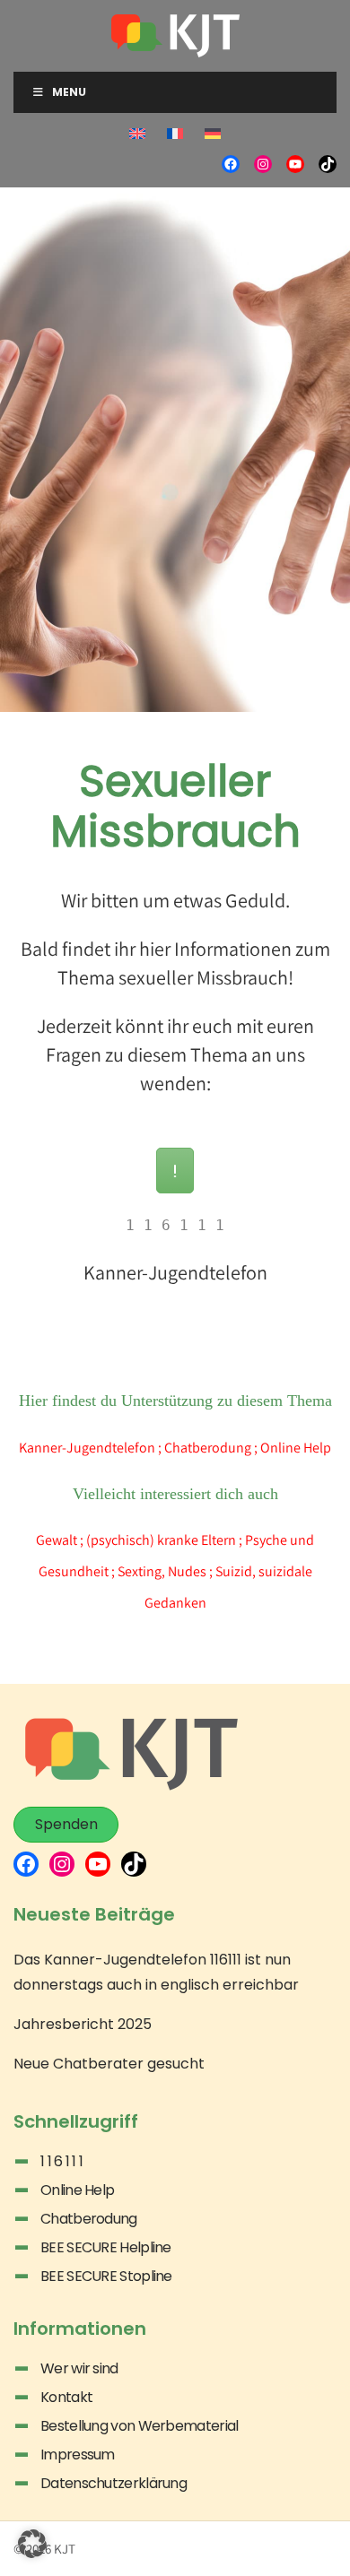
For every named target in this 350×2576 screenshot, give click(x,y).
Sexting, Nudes (162, 1571)
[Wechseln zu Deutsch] (213, 134)
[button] (32, 2544)
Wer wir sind (79, 2368)
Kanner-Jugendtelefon (87, 1448)
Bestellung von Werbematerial (139, 2426)
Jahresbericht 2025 (83, 2024)
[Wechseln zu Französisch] (175, 134)
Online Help (296, 1448)
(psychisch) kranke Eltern (161, 1540)
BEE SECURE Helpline (106, 2247)
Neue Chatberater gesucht (109, 2064)
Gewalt (57, 1540)
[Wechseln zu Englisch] (137, 134)
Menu (69, 92)
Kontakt (66, 2397)
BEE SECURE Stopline (106, 2276)
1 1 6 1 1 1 (61, 2161)
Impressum (78, 2455)
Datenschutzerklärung (114, 2483)
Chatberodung (208, 1448)
